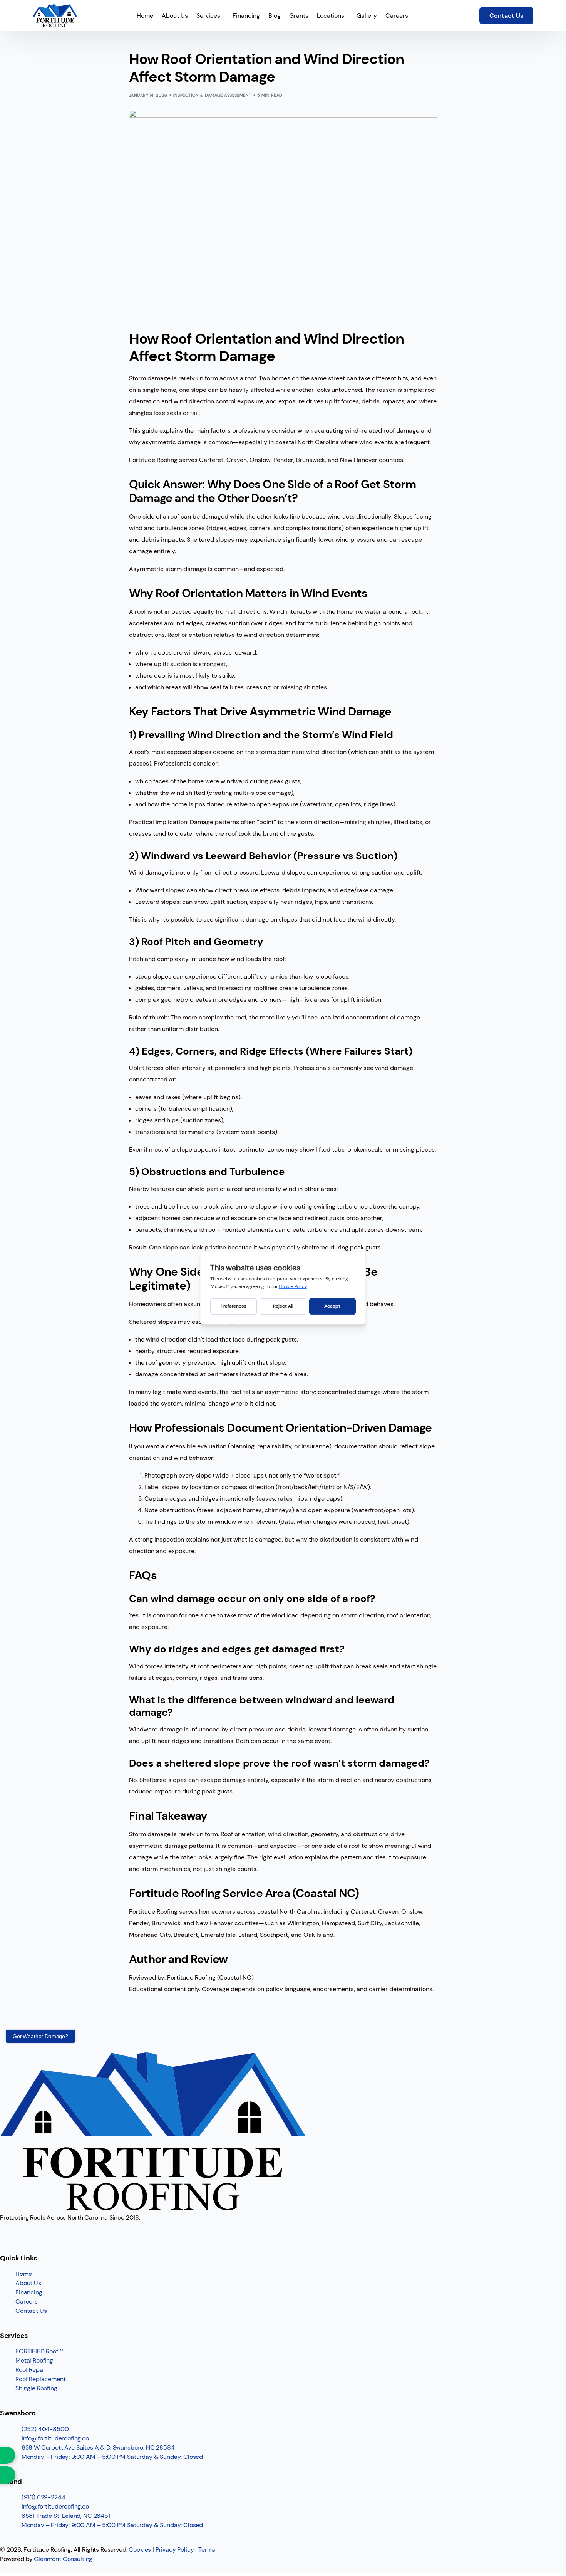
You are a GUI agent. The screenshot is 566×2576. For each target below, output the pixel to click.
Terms (207, 2550)
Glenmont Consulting (63, 2559)
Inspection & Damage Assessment (212, 95)
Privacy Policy (175, 2550)
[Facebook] (10, 2232)
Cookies (140, 2550)
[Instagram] (30, 2232)
